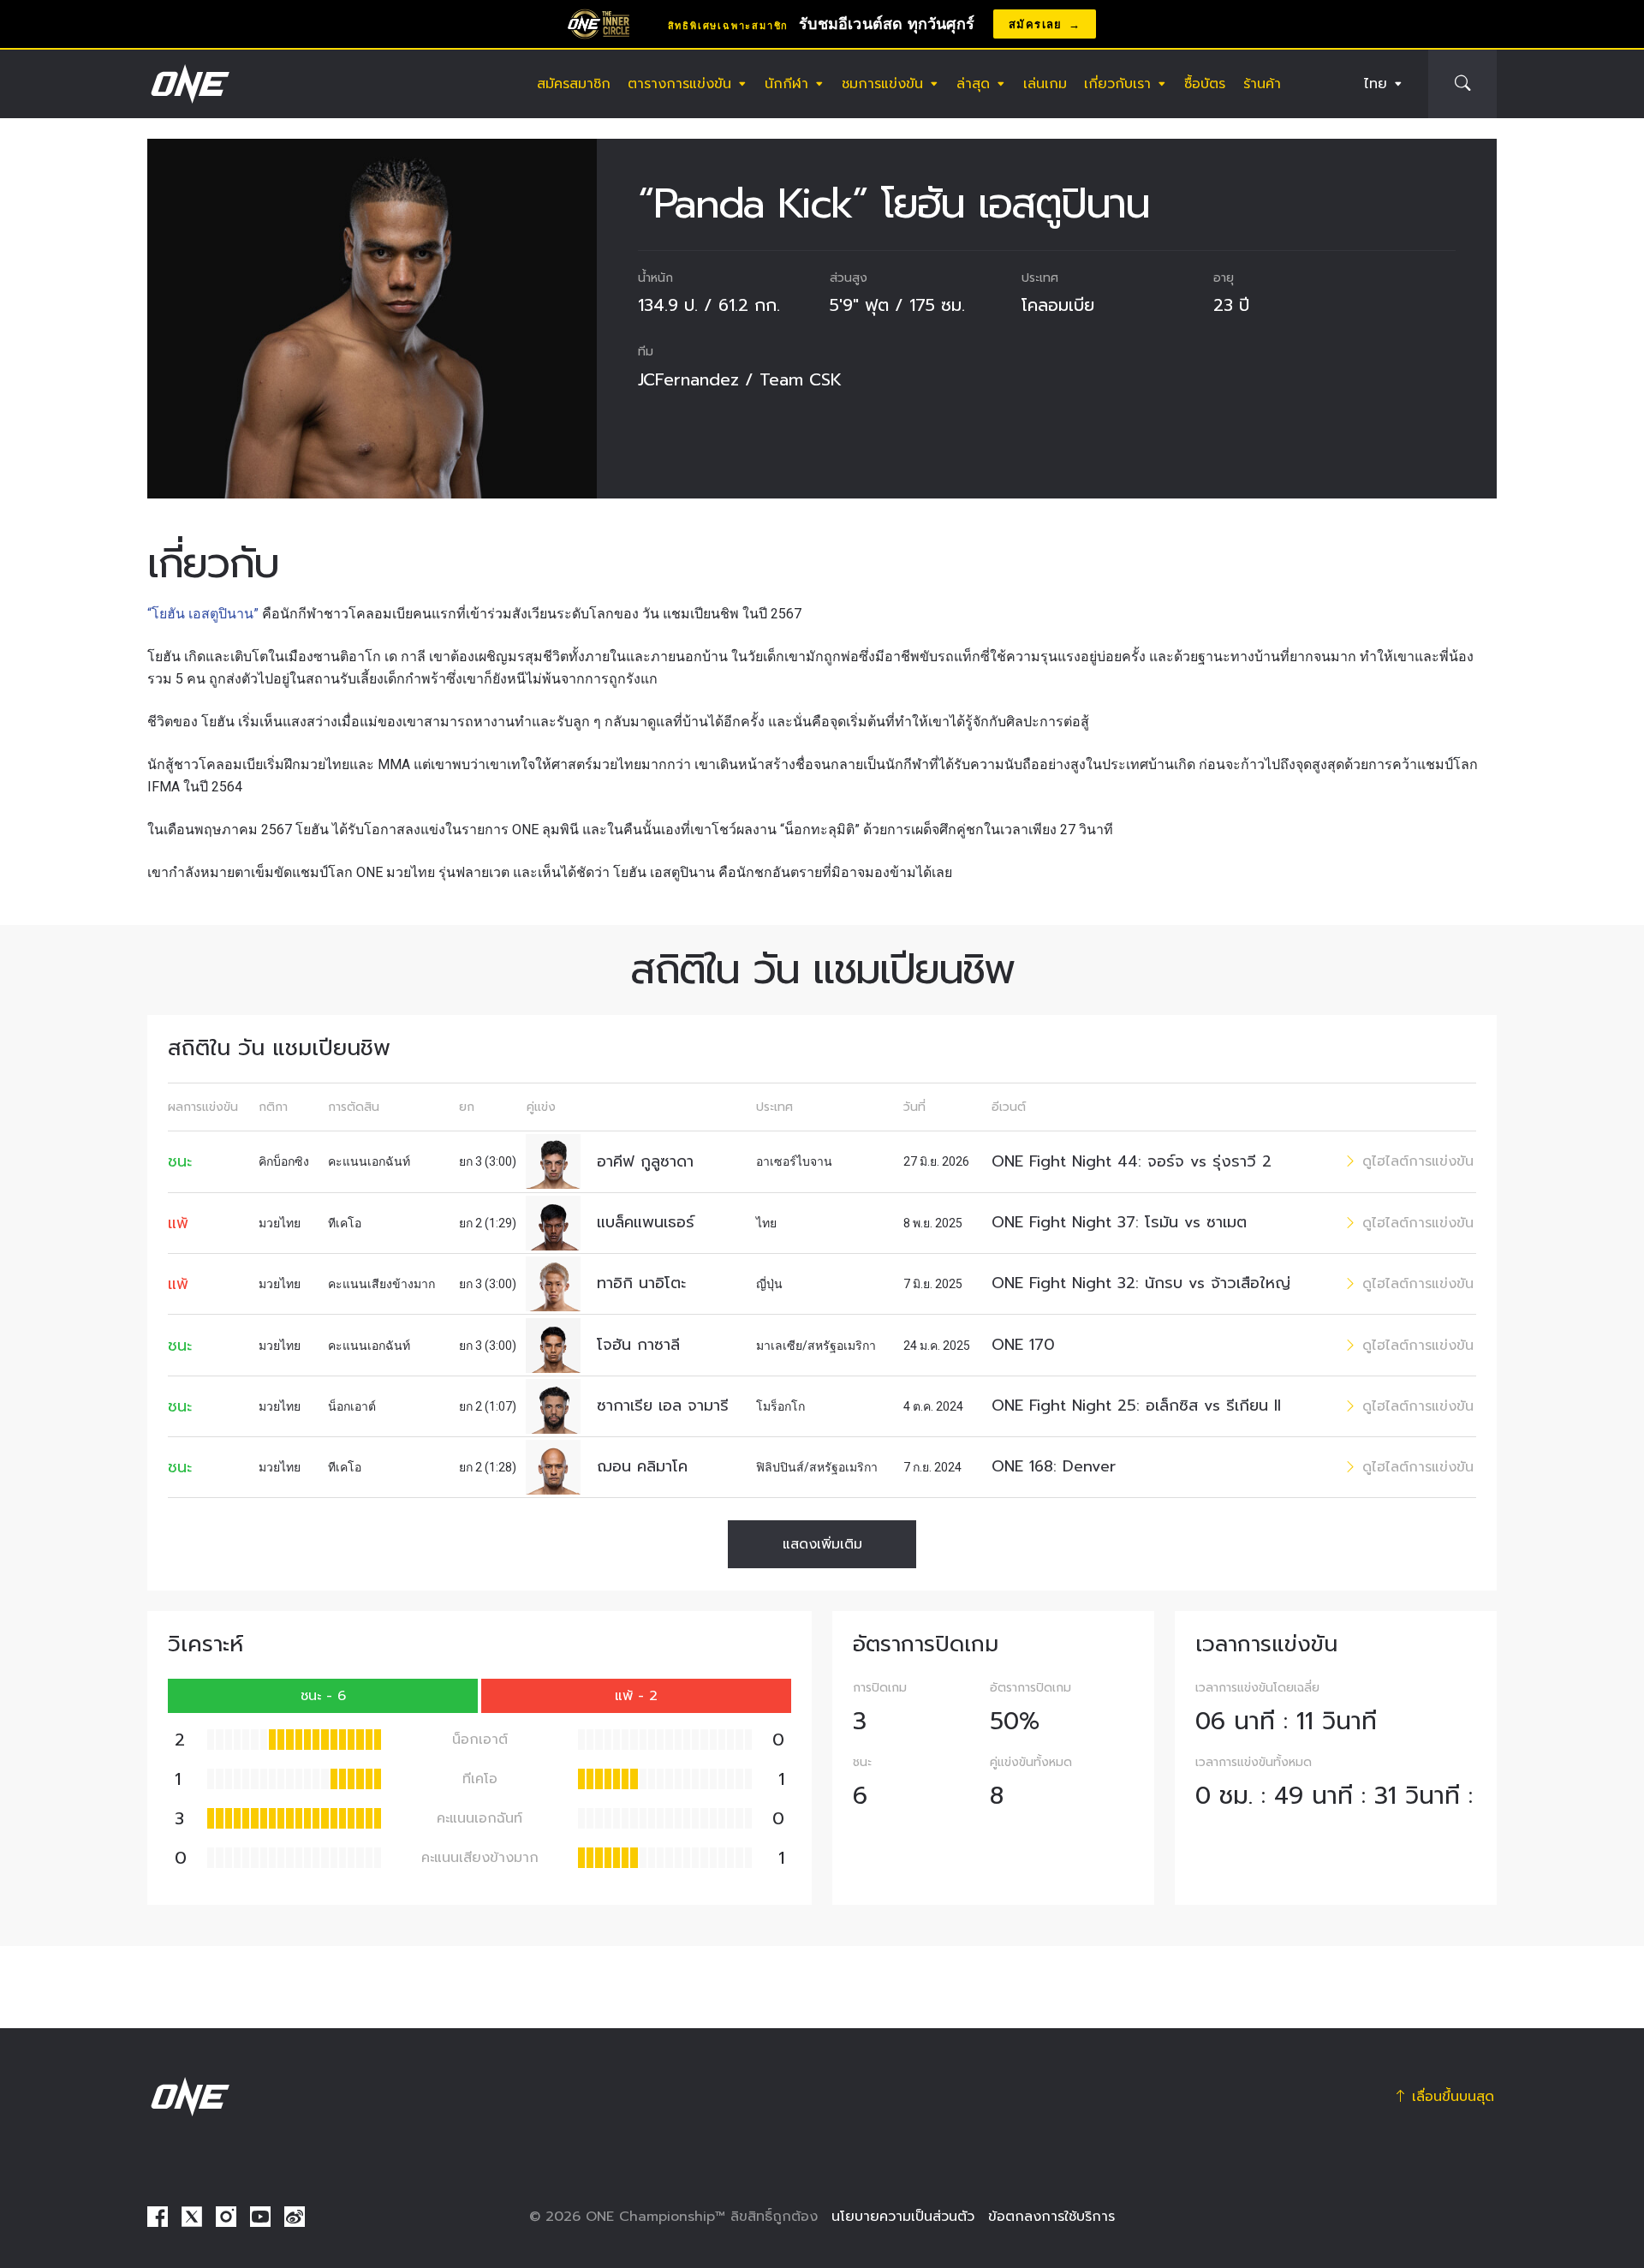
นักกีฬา (786, 84)
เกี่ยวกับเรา (1117, 84)
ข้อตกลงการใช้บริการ (1051, 2217)
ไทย (1376, 84)
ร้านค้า (1262, 84)
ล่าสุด (973, 84)
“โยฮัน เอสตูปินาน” (203, 614)
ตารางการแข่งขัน (679, 84)
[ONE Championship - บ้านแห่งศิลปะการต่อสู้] (188, 84)
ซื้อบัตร (1205, 84)
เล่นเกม (1045, 84)
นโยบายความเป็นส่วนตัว (903, 2217)
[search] (1462, 84)
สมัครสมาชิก (574, 84)
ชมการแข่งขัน (882, 84)
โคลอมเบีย (1058, 305)
